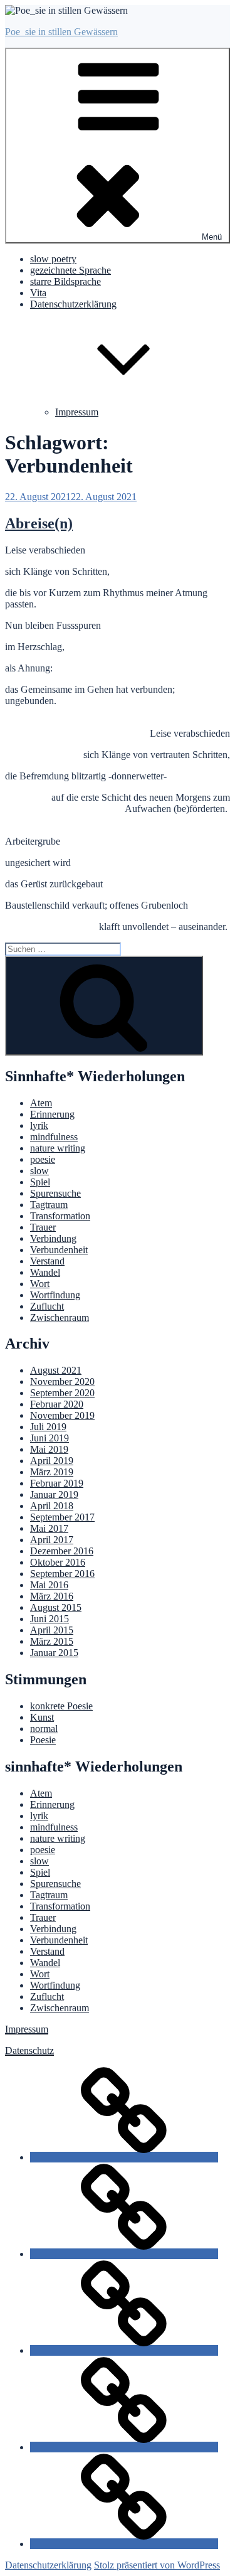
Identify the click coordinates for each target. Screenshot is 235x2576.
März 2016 (52, 1596)
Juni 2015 (50, 1619)
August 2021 (56, 1370)
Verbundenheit (59, 1250)
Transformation (60, 1216)
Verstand (47, 1261)
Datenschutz (29, 2050)
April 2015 (52, 1630)
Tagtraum (49, 1205)
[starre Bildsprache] (124, 2350)
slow (39, 1171)
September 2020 (62, 1393)
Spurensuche (55, 1193)
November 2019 (62, 1415)
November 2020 (62, 1382)
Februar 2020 (57, 1404)
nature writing (58, 1148)
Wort (40, 1284)
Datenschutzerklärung (48, 2565)
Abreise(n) (39, 523)
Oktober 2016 (58, 1562)
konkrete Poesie (61, 1706)
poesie (43, 1159)
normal (44, 1729)
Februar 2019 (57, 1483)
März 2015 (52, 1641)
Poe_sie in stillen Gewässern (61, 32)
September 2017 (62, 1517)
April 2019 (52, 1461)
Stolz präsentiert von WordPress (157, 2565)
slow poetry (53, 259)
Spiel (40, 1182)
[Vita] (124, 2447)
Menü (212, 237)
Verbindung (53, 1238)
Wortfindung (55, 1295)
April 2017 (52, 1540)
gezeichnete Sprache (70, 270)
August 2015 (56, 1607)
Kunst (42, 1717)
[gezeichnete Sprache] (124, 2254)
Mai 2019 (49, 1449)
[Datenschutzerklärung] (124, 2544)
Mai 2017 (49, 1528)
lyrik (39, 1125)
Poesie (43, 1740)
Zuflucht (47, 1306)
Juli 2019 (48, 1427)
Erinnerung (52, 1114)
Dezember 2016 (62, 1551)
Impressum (77, 412)
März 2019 (52, 1472)
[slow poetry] (124, 2157)
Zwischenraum (60, 1317)
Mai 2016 (49, 1585)
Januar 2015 (54, 1653)
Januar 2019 (54, 1494)
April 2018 (52, 1506)
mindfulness (54, 1137)
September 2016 (62, 1574)
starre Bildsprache (65, 281)
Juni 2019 (50, 1438)
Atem (41, 1103)
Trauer (43, 1227)
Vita (38, 293)
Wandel (45, 1272)
